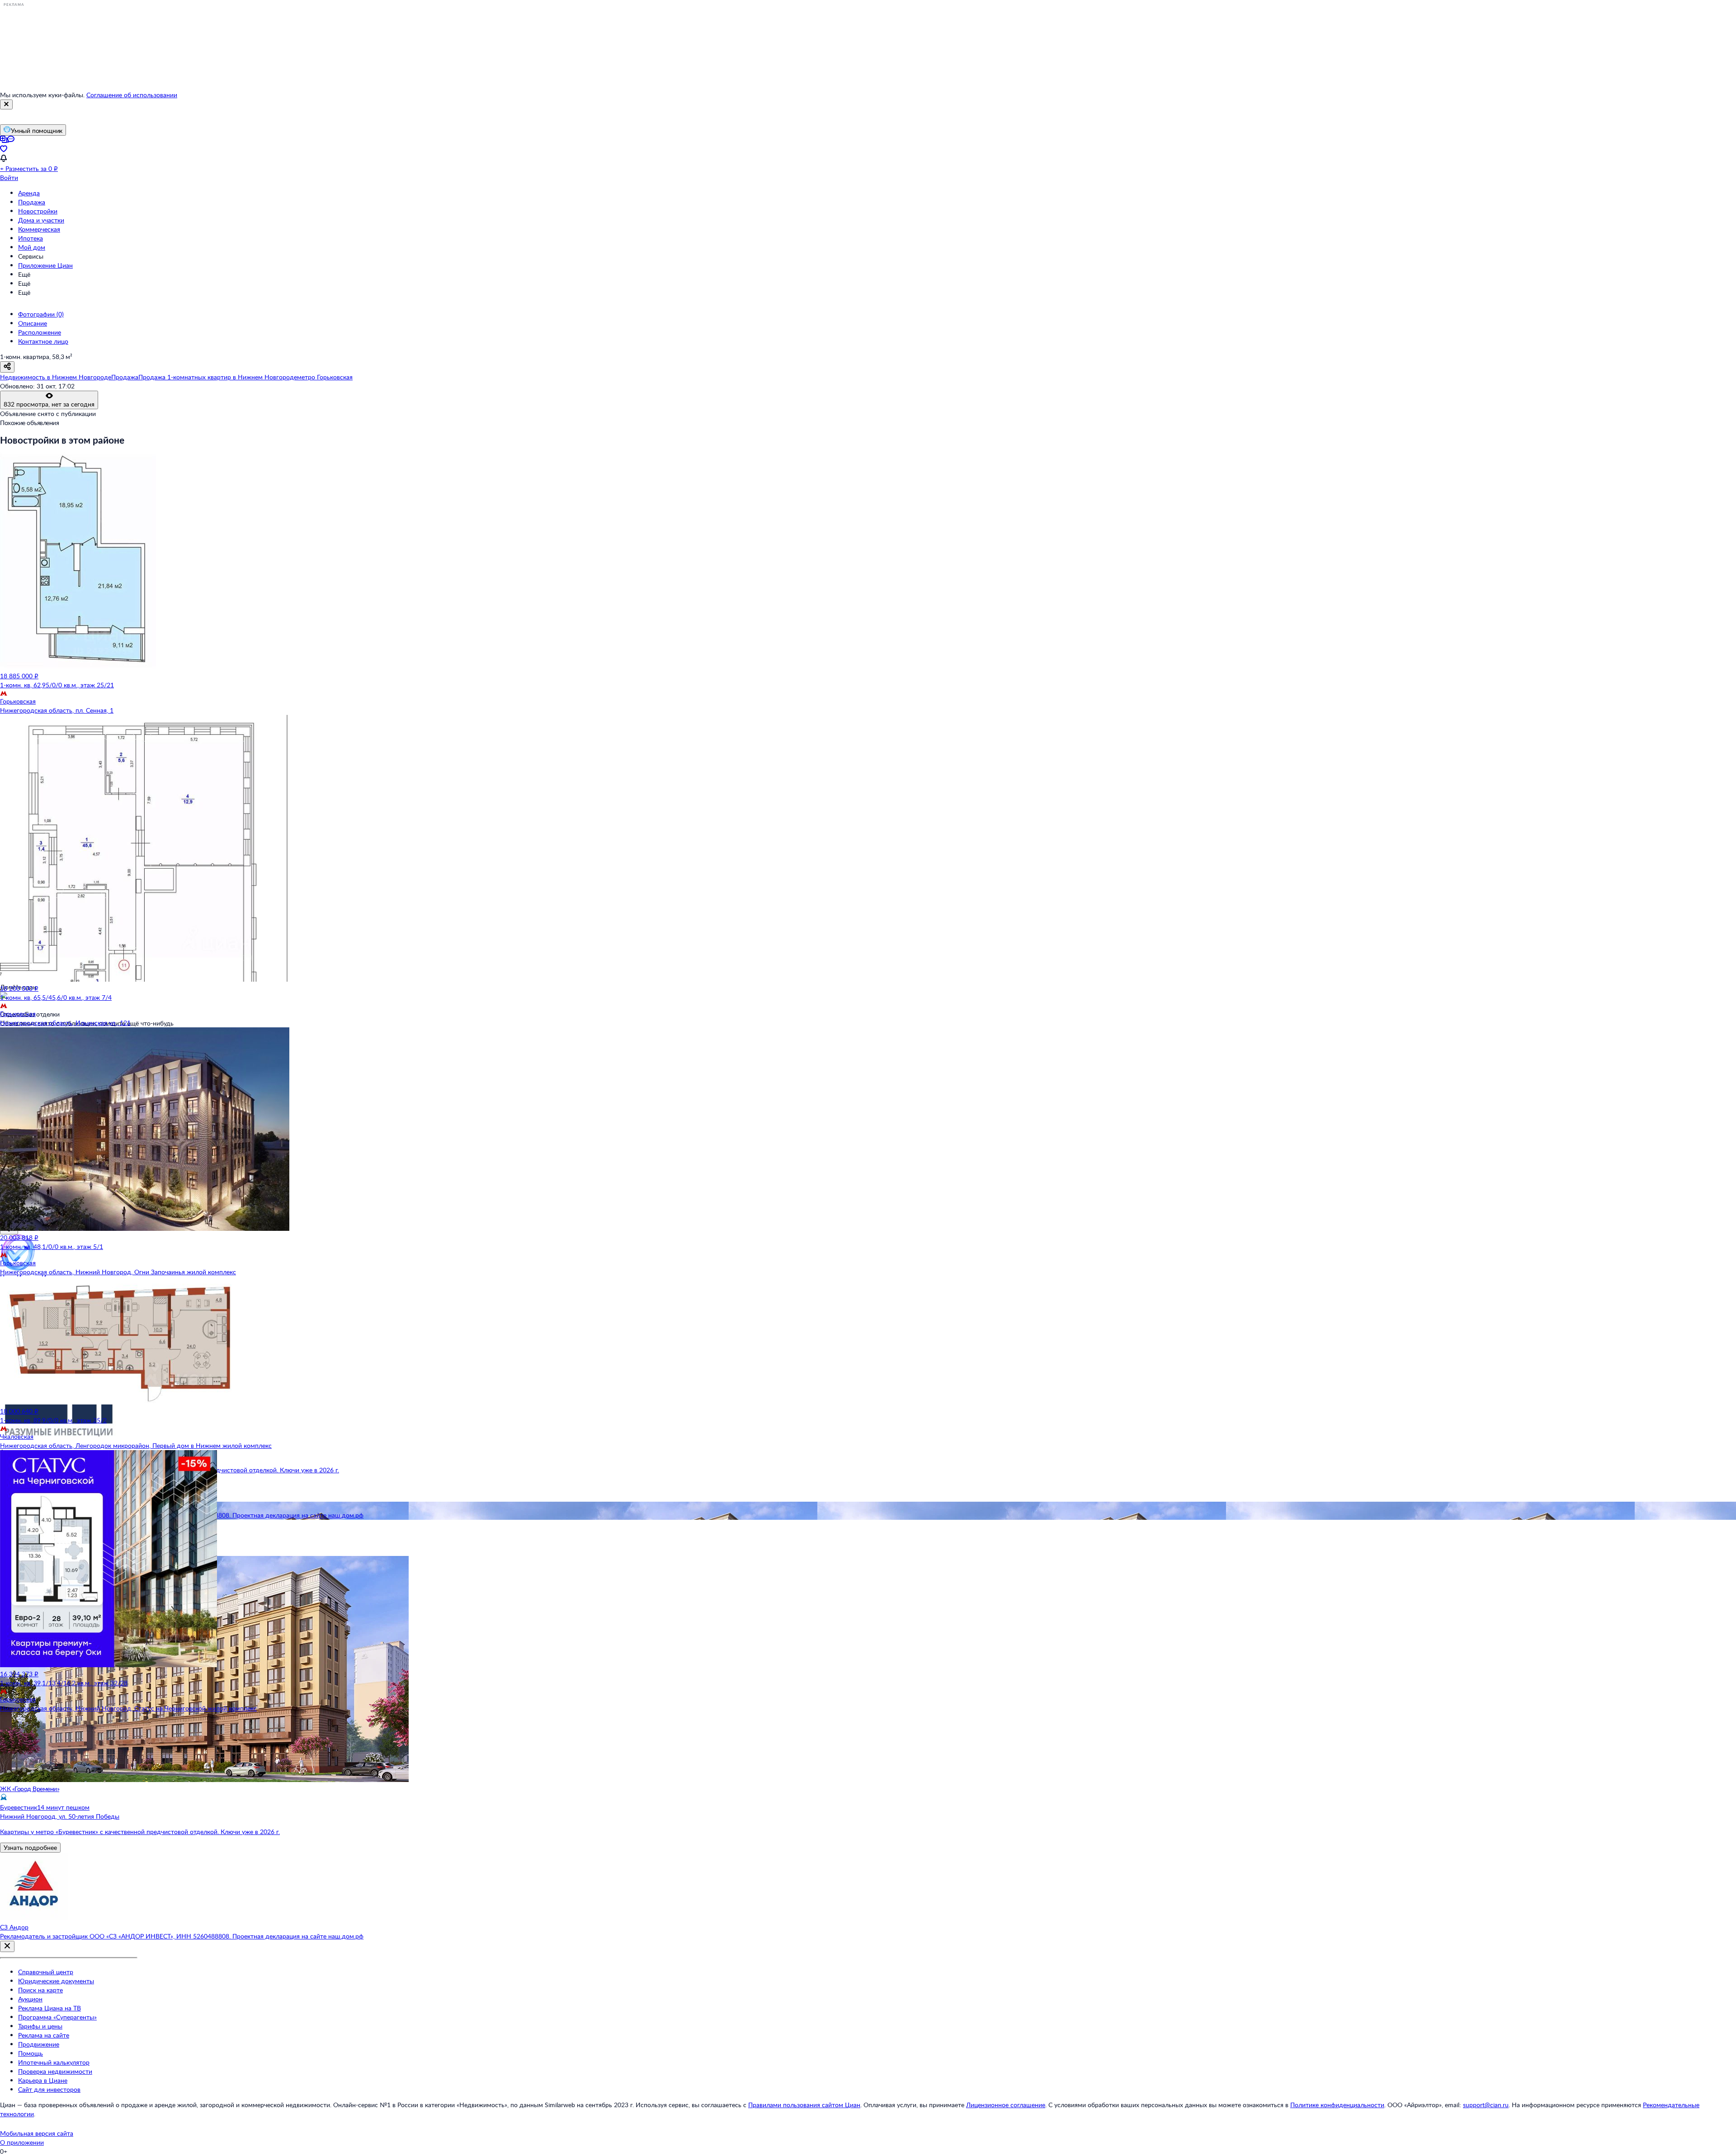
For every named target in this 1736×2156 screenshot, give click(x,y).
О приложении (22, 2142)
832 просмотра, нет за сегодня (49, 404)
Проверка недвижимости (55, 2071)
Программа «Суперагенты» (57, 2017)
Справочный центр (46, 1972)
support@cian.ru (1486, 2105)
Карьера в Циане (43, 2080)
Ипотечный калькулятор (54, 2062)
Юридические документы (56, 1981)
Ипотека (31, 238)
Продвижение (39, 2044)
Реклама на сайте (44, 2035)
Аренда (29, 193)
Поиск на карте (40, 1990)
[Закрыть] (6, 104)
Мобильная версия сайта (37, 2133)
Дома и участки (41, 220)
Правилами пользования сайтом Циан (804, 2105)
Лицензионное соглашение (1006, 2105)
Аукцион (30, 1999)
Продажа (32, 202)
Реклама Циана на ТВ (50, 2008)
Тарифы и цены (40, 2026)
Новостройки (38, 211)
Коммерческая (39, 229)
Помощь (31, 2053)
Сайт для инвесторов (49, 2089)
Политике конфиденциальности (1337, 2105)
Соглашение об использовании (132, 95)
